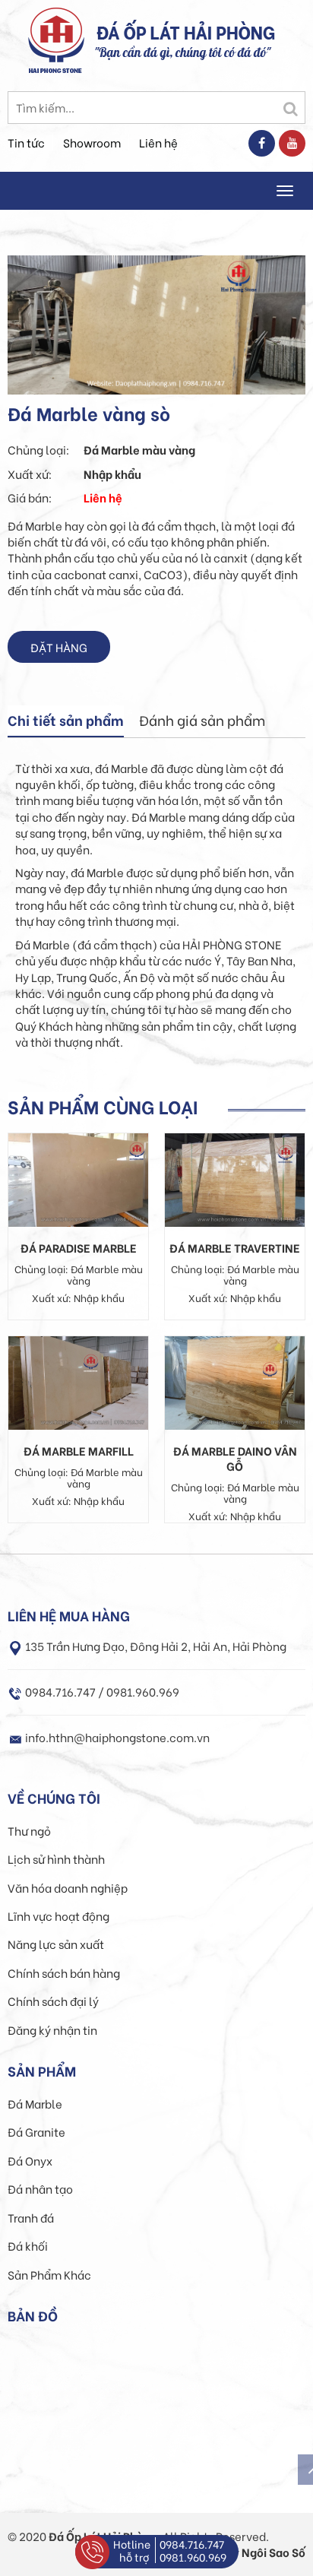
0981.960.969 (193, 2557)
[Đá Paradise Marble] (78, 1177)
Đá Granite (36, 2131)
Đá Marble (35, 2103)
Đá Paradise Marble (79, 1247)
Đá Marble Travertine (235, 1247)
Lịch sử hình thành (56, 1858)
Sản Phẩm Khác (49, 2274)
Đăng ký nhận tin (52, 2029)
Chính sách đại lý (53, 2001)
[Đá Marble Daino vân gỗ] (235, 1380)
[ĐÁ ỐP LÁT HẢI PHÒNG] (56, 38)
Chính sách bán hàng (64, 1972)
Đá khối (28, 2245)
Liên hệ (158, 142)
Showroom (92, 142)
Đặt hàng (59, 647)
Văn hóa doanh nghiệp (68, 1887)
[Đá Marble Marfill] (78, 1380)
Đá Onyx (30, 2160)
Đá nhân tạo (40, 2188)
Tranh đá (31, 2217)
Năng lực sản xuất (56, 1944)
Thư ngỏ (29, 1830)
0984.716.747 (192, 2544)
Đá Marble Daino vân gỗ (235, 1458)
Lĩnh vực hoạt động (58, 1915)
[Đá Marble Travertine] (235, 1177)
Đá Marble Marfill (79, 1450)
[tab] (66, 721)
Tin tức (26, 142)
